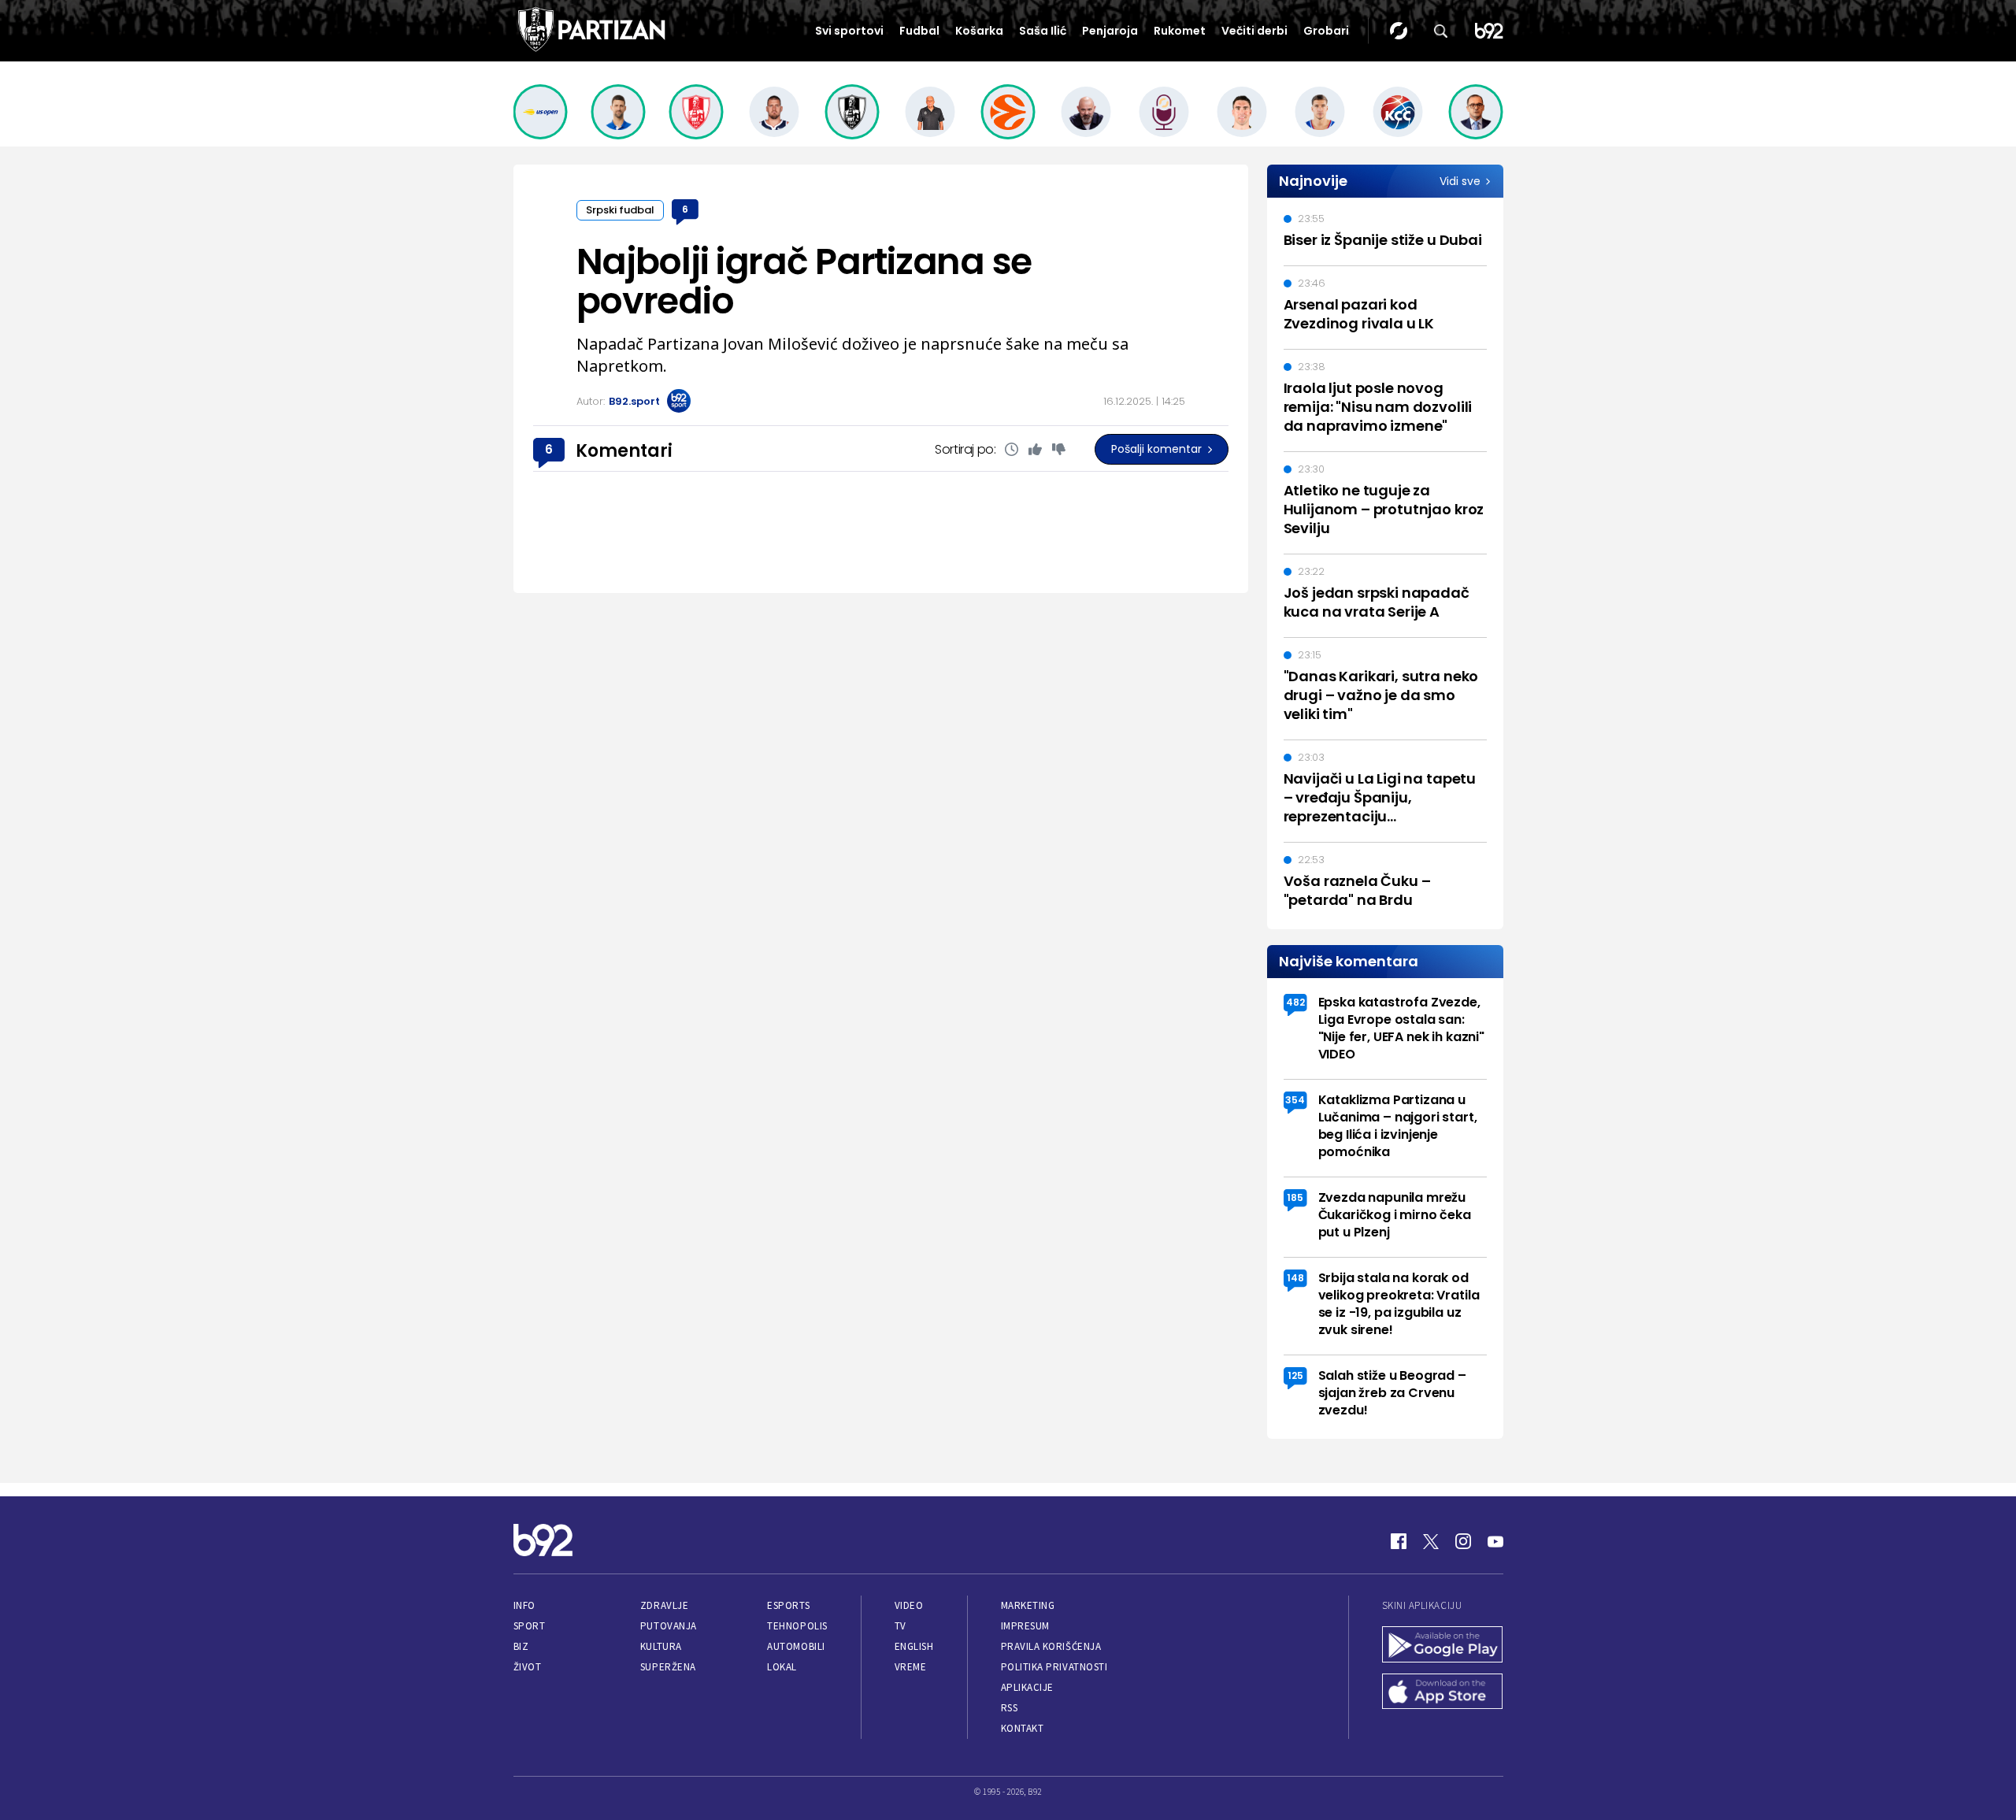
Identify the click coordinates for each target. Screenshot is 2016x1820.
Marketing (1028, 1605)
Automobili (796, 1646)
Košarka (979, 31)
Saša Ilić (1043, 31)
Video (909, 1605)
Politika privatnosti (1054, 1667)
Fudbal (919, 31)
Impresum (1025, 1626)
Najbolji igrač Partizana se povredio (804, 281)
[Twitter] (1431, 1541)
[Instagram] (1463, 1541)
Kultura (661, 1646)
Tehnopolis (797, 1626)
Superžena (668, 1667)
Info (524, 1605)
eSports (788, 1605)
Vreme (911, 1667)
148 (1295, 1278)
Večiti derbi (1254, 31)
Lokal (782, 1667)
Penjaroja (1110, 31)
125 (1295, 1375)
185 (1295, 1197)
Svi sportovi (849, 31)
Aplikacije (1027, 1687)
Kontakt (1023, 1728)
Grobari (1326, 31)
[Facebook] (1399, 1541)
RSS (1010, 1708)
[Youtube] (1495, 1541)
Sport (530, 1626)
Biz (521, 1646)
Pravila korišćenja (1051, 1646)
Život (528, 1667)
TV (901, 1626)
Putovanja (669, 1626)
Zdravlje (664, 1605)
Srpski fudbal (620, 210)
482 (1295, 1002)
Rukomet (1180, 31)
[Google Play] (1443, 1646)
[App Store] (1443, 1693)
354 (1295, 1100)
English (914, 1646)
